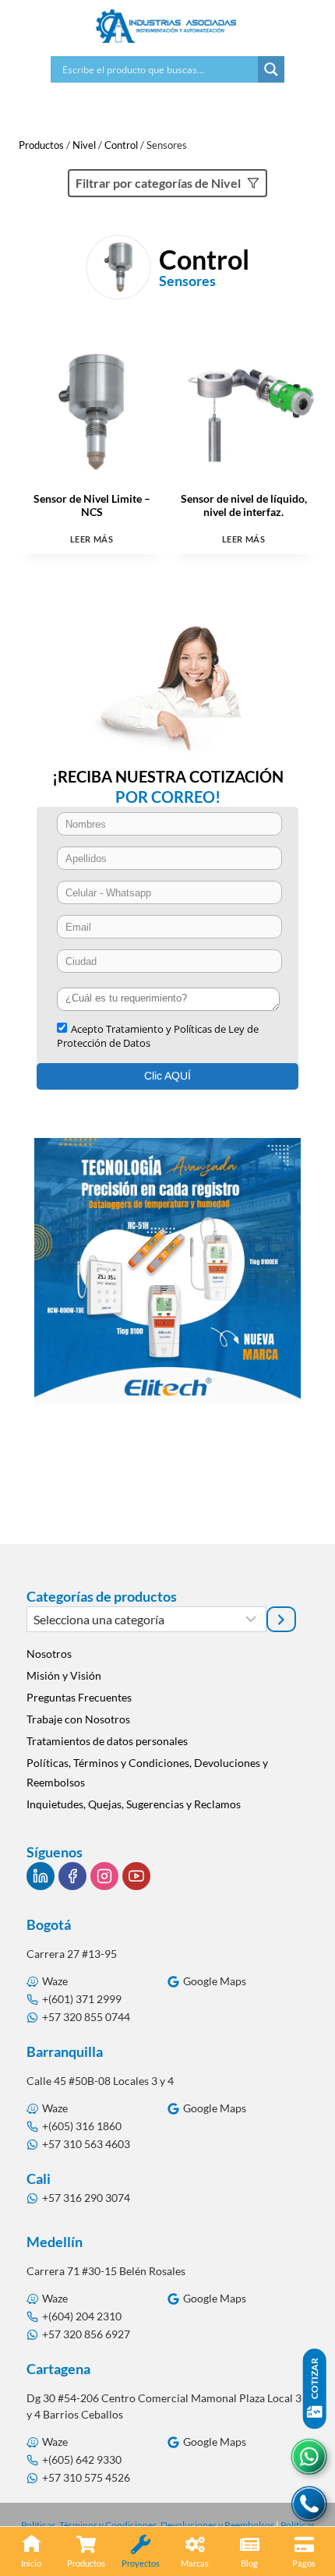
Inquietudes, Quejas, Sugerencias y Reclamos (134, 1804)
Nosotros (49, 1654)
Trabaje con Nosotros (78, 1719)
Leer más (92, 539)
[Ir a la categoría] (281, 1619)
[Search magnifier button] (271, 69)
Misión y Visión (64, 1675)
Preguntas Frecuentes (79, 1697)
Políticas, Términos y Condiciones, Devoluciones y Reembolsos (147, 1772)
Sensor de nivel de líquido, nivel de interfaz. (244, 505)
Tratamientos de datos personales (107, 1741)
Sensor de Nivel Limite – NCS (92, 505)
